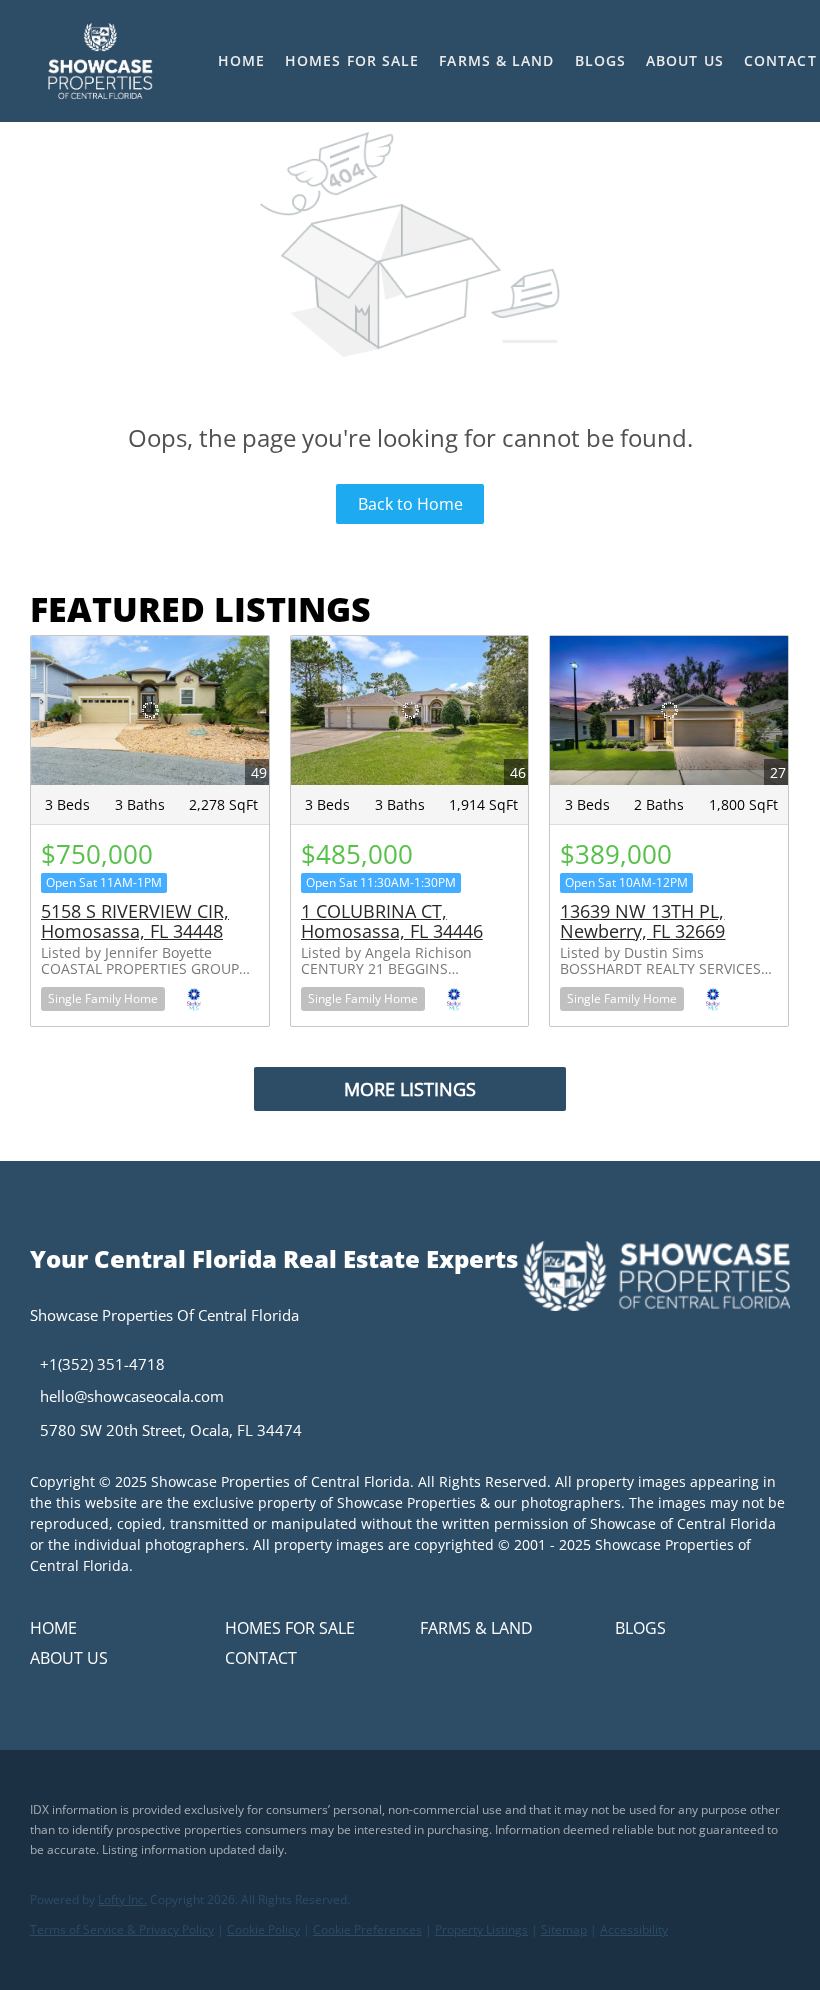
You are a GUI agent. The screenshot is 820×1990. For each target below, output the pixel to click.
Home (241, 60)
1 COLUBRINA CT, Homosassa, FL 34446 (392, 921)
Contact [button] (780, 60)
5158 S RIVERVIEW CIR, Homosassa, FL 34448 (135, 921)
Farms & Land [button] (496, 60)
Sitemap (564, 1929)
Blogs (601, 60)
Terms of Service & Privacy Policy (122, 1929)
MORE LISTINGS (410, 1089)
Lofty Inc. (122, 1899)
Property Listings (481, 1929)
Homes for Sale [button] (352, 60)
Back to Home (410, 504)
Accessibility (634, 1929)
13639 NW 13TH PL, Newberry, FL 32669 (642, 921)
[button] (99, 61)
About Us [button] (685, 60)
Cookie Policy (263, 1929)
